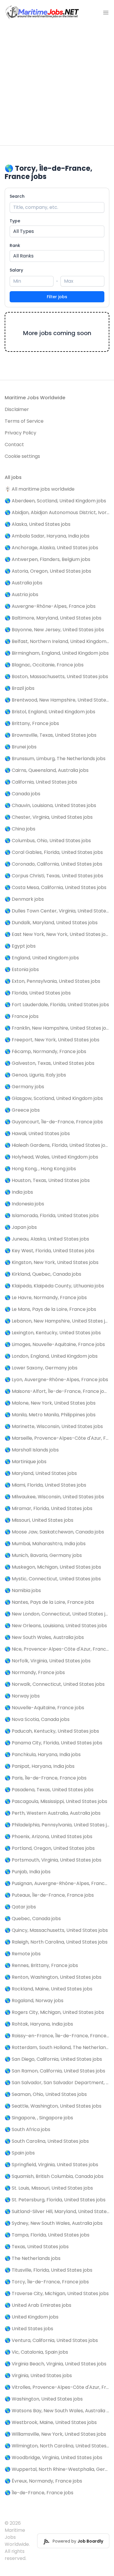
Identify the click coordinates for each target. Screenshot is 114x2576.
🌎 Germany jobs (24, 1087)
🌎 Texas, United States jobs (37, 2247)
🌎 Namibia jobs (23, 1590)
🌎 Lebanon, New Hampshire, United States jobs (57, 1321)
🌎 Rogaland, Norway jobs (34, 2001)
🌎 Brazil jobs (20, 688)
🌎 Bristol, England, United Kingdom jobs (50, 712)
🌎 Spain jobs (20, 2153)
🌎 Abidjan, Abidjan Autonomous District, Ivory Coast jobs (57, 512)
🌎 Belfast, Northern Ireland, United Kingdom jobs (57, 641)
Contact (14, 445)
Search (17, 196)
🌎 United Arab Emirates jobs (38, 2305)
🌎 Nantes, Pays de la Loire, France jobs (49, 1602)
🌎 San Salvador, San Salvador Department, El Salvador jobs (57, 2083)
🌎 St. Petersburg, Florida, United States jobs (55, 2200)
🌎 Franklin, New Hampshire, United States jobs (57, 1028)
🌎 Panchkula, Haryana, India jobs (43, 1754)
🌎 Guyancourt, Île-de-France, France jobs (54, 1122)
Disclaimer (17, 409)
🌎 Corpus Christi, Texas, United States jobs (54, 876)
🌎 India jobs (19, 1192)
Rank (15, 245)
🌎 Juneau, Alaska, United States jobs (47, 1239)
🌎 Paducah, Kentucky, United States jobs (52, 1731)
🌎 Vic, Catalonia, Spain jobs (36, 2352)
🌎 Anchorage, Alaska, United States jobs (51, 548)
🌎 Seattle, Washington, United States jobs (53, 2106)
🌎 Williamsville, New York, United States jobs (55, 2434)
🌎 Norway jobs (22, 1696)
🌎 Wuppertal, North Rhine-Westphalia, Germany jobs (57, 2469)
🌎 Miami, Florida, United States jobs (45, 1485)
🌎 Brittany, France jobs (32, 723)
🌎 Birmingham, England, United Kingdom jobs (57, 653)
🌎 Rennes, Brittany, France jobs (41, 1965)
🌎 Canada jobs (23, 794)
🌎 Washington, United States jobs (44, 2399)
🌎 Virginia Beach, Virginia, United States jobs (56, 2364)
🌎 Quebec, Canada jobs (33, 1919)
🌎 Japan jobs (21, 1227)
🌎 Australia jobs (24, 583)
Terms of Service (24, 421)
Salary (16, 270)
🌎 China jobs (20, 829)
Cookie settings (22, 456)
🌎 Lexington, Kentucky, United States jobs (53, 1333)
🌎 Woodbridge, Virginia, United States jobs (53, 2458)
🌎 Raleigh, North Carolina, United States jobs (56, 1942)
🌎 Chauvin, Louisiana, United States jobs (50, 805)
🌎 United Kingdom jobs (32, 2317)
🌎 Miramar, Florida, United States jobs (49, 1508)
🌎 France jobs (22, 1016)
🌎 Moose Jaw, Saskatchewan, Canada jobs (54, 1532)
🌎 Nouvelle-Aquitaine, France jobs (44, 1708)
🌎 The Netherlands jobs (33, 2258)
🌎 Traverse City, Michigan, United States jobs (57, 2293)
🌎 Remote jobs (23, 1954)
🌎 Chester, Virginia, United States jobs (49, 817)
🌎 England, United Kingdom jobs (42, 958)
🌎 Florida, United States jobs (38, 993)
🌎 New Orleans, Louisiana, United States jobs (56, 1626)
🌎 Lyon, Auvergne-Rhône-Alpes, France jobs (56, 1380)
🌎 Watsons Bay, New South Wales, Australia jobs (57, 2411)
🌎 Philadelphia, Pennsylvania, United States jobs (57, 1825)
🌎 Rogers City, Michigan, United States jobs (54, 2012)
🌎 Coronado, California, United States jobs (53, 864)
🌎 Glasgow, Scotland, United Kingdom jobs (54, 1098)
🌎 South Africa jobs (27, 2129)
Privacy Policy (20, 433)
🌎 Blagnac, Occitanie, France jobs (44, 665)
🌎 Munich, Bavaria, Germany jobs (43, 1555)
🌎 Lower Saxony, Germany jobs (41, 1368)
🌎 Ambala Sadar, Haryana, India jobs (47, 536)
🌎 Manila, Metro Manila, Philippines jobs (50, 1415)
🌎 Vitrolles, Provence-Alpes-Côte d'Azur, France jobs (57, 2387)
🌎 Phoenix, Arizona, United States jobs (49, 1837)
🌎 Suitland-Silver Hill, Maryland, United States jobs (57, 2211)
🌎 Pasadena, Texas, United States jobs (49, 1790)
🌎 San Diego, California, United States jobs (53, 2059)
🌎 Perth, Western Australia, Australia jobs (53, 1813)
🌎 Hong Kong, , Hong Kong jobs (40, 1169)
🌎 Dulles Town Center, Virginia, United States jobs (57, 911)
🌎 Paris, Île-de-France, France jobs (46, 1778)
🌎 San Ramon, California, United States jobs (55, 2071)
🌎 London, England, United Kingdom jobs (51, 1356)
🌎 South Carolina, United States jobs (47, 2141)
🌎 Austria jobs (21, 594)
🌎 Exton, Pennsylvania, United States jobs (52, 981)
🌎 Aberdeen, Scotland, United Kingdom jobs (55, 501)
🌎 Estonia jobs (22, 969)
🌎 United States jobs (29, 2329)
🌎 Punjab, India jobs (28, 1872)
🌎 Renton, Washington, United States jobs (53, 1977)
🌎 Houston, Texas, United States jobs (47, 1180)
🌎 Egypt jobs (20, 946)
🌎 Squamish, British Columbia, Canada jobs (54, 2176)
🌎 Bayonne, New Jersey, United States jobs (54, 630)
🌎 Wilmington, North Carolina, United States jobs (57, 2446)
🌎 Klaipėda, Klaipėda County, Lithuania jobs (54, 1286)
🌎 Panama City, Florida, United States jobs (53, 1743)
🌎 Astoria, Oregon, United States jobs (48, 571)
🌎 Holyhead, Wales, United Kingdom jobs (51, 1157)
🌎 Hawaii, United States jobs (37, 1133)
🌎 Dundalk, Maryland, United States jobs (51, 923)
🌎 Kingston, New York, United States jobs (52, 1262)
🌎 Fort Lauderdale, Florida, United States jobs (57, 1005)
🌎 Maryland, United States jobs (41, 1473)
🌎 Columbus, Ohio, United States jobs (48, 841)
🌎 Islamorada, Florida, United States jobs (52, 1216)
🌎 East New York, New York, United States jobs (57, 934)
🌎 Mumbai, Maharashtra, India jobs (45, 1544)
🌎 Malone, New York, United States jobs (50, 1403)
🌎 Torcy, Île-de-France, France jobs (47, 2282)
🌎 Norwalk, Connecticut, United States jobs (55, 1684)
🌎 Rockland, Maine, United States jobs (49, 1989)
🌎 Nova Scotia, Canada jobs (37, 1719)
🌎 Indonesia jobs (24, 1204)
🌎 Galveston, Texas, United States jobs (50, 1063)
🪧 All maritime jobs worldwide (40, 489)
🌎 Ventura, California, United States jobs (51, 2340)
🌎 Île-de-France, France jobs (39, 2493)
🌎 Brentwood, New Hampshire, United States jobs (57, 700)
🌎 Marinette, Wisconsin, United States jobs (54, 1426)
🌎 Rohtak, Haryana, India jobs (39, 2024)
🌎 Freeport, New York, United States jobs (52, 1040)
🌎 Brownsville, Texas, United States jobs (51, 735)
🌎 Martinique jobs (26, 1462)
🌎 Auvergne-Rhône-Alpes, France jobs (50, 606)
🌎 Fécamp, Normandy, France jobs (45, 1051)
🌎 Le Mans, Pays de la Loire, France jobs (50, 1309)
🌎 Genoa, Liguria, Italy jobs (35, 1075)
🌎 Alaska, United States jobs (38, 524)
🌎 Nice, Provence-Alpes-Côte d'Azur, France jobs (57, 1649)
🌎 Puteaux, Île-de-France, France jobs (49, 1895)
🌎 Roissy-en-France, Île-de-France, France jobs (57, 2036)
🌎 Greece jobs (22, 1110)
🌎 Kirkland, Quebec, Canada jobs (43, 1274)
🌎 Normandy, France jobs (35, 1672)
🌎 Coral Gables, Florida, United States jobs (54, 852)
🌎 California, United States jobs (41, 782)
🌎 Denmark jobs (24, 899)
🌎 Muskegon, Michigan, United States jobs (53, 1567)
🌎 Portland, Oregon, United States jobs (50, 1848)
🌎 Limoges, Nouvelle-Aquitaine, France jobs (55, 1344)
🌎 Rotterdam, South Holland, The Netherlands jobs (57, 2047)
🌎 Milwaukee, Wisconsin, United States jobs (54, 1497)
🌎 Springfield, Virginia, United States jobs (51, 2165)
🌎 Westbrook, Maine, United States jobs (51, 2422)
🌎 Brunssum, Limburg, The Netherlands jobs (55, 759)
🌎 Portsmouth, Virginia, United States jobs (53, 1860)
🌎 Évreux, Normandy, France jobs (43, 2481)
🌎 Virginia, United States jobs (38, 2375)
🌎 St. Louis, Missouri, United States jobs (49, 2188)
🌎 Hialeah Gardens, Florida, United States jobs (57, 1145)
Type (15, 221)
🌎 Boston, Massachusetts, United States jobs (56, 677)
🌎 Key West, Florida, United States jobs (50, 1251)
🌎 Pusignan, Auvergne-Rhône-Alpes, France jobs (57, 1883)
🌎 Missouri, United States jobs (39, 1520)
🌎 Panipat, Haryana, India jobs (40, 1766)
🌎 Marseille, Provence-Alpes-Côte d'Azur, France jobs (57, 1438)
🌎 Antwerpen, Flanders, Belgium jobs (47, 559)
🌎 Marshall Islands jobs (32, 1450)
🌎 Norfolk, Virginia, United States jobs (48, 1661)
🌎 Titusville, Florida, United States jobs (49, 2270)
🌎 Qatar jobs (20, 1907)
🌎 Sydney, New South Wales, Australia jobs (54, 2223)
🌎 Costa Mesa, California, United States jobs (56, 887)
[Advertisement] (57, 85)
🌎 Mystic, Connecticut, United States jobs (53, 1579)
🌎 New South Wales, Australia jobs (44, 1637)
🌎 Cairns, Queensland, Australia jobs (47, 770)
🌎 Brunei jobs (21, 747)
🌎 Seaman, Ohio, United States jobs (46, 2094)
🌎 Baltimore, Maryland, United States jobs (53, 618)
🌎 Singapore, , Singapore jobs (39, 2118)
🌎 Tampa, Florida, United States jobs (47, 2235)
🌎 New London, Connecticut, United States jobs (57, 1614)
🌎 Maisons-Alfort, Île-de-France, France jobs (57, 1391)
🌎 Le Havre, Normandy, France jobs (46, 1298)
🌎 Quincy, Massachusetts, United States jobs (56, 1930)
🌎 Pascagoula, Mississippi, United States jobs (56, 1801)
